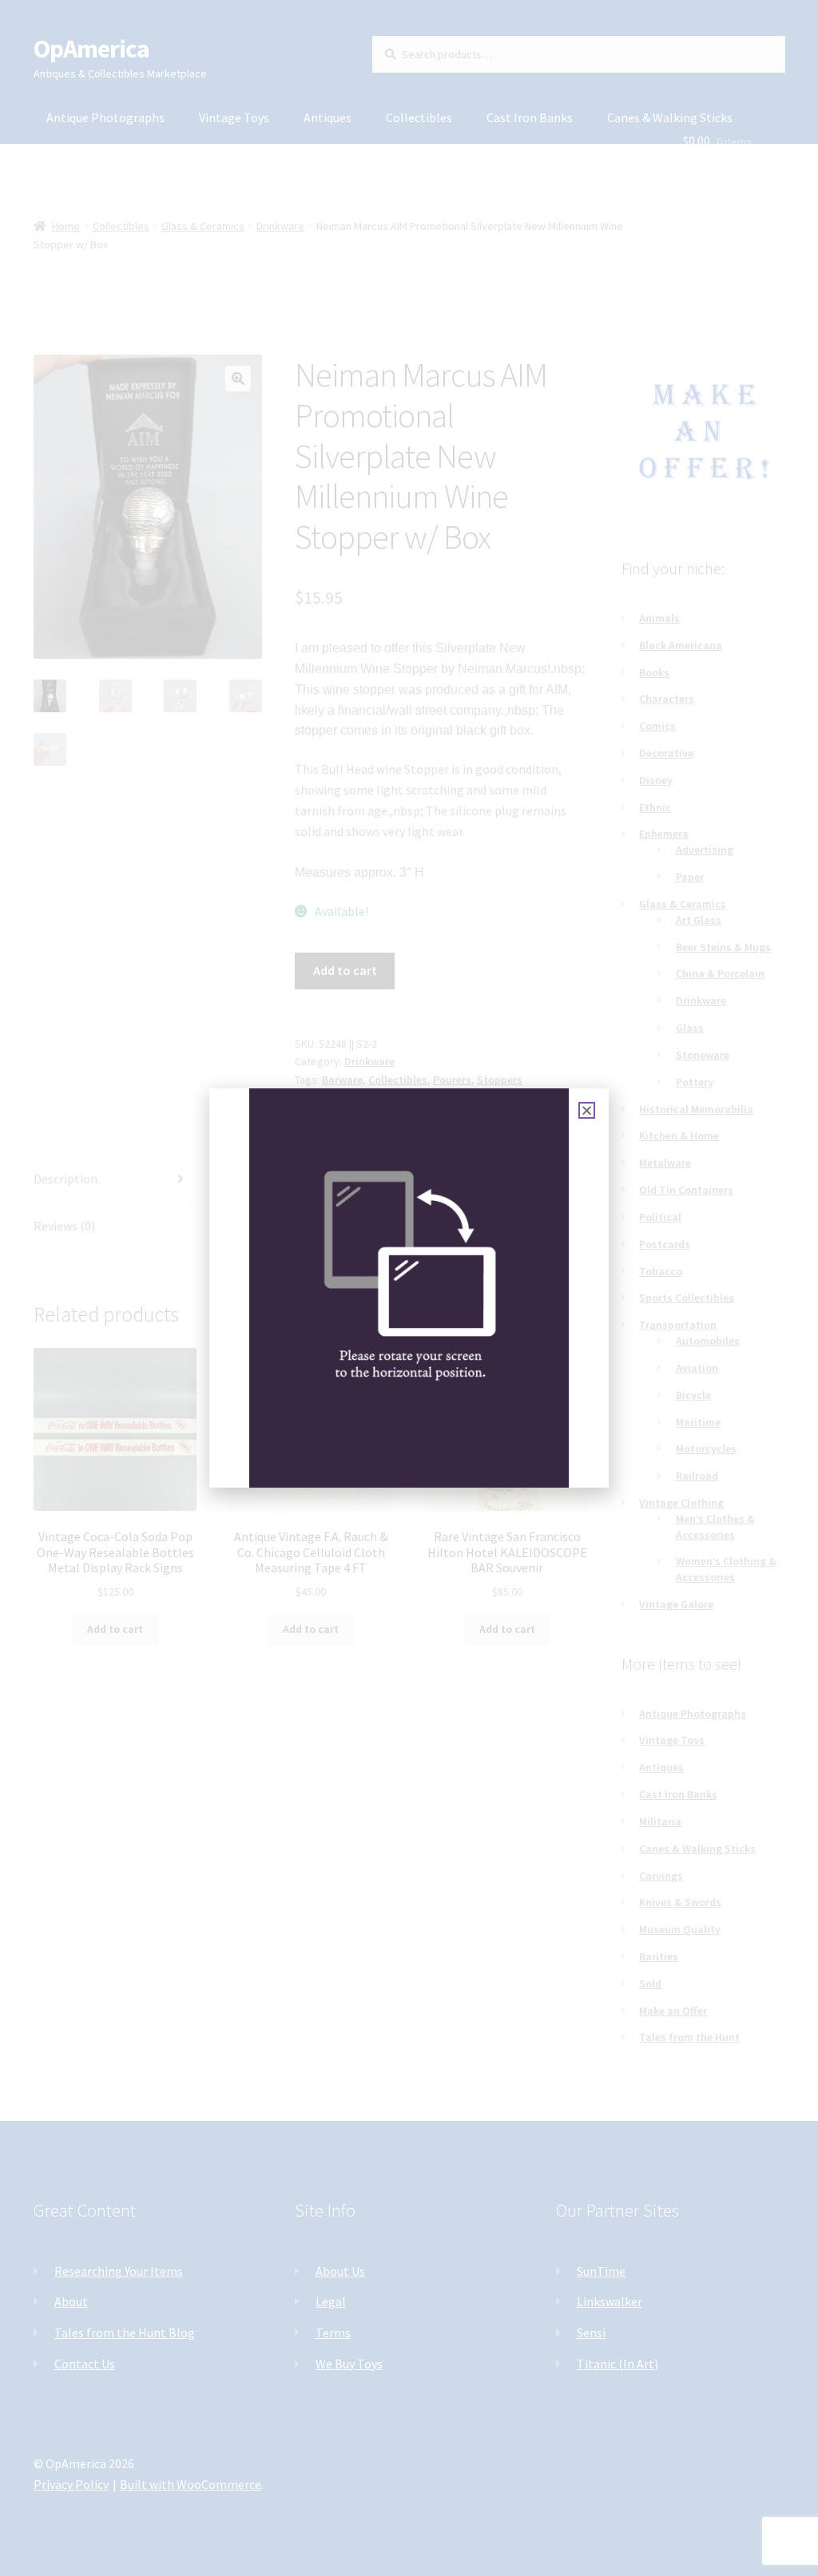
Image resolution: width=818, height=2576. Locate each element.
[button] (587, 1110)
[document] (409, 1288)
